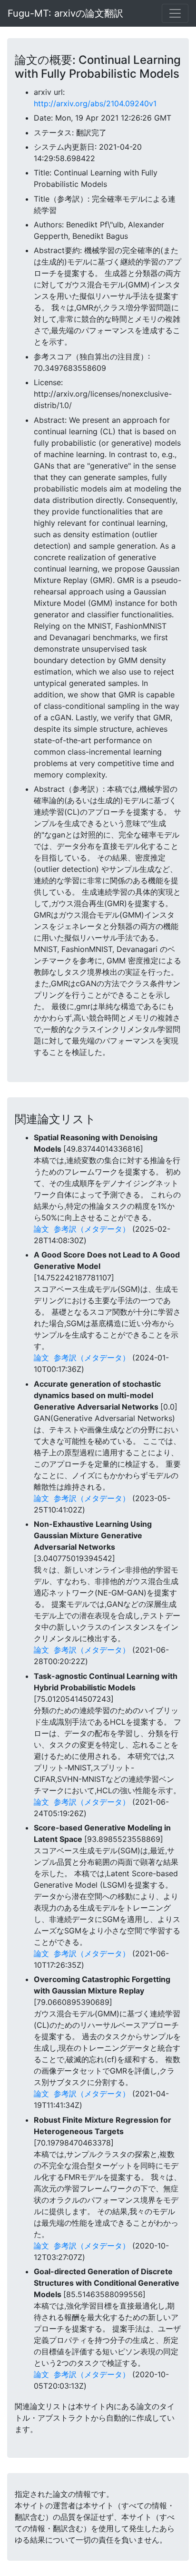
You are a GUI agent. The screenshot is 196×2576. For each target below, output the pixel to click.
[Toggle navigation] (175, 13)
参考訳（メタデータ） (92, 1229)
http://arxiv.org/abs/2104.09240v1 (95, 103)
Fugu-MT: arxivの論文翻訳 (65, 13)
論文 (41, 1229)
